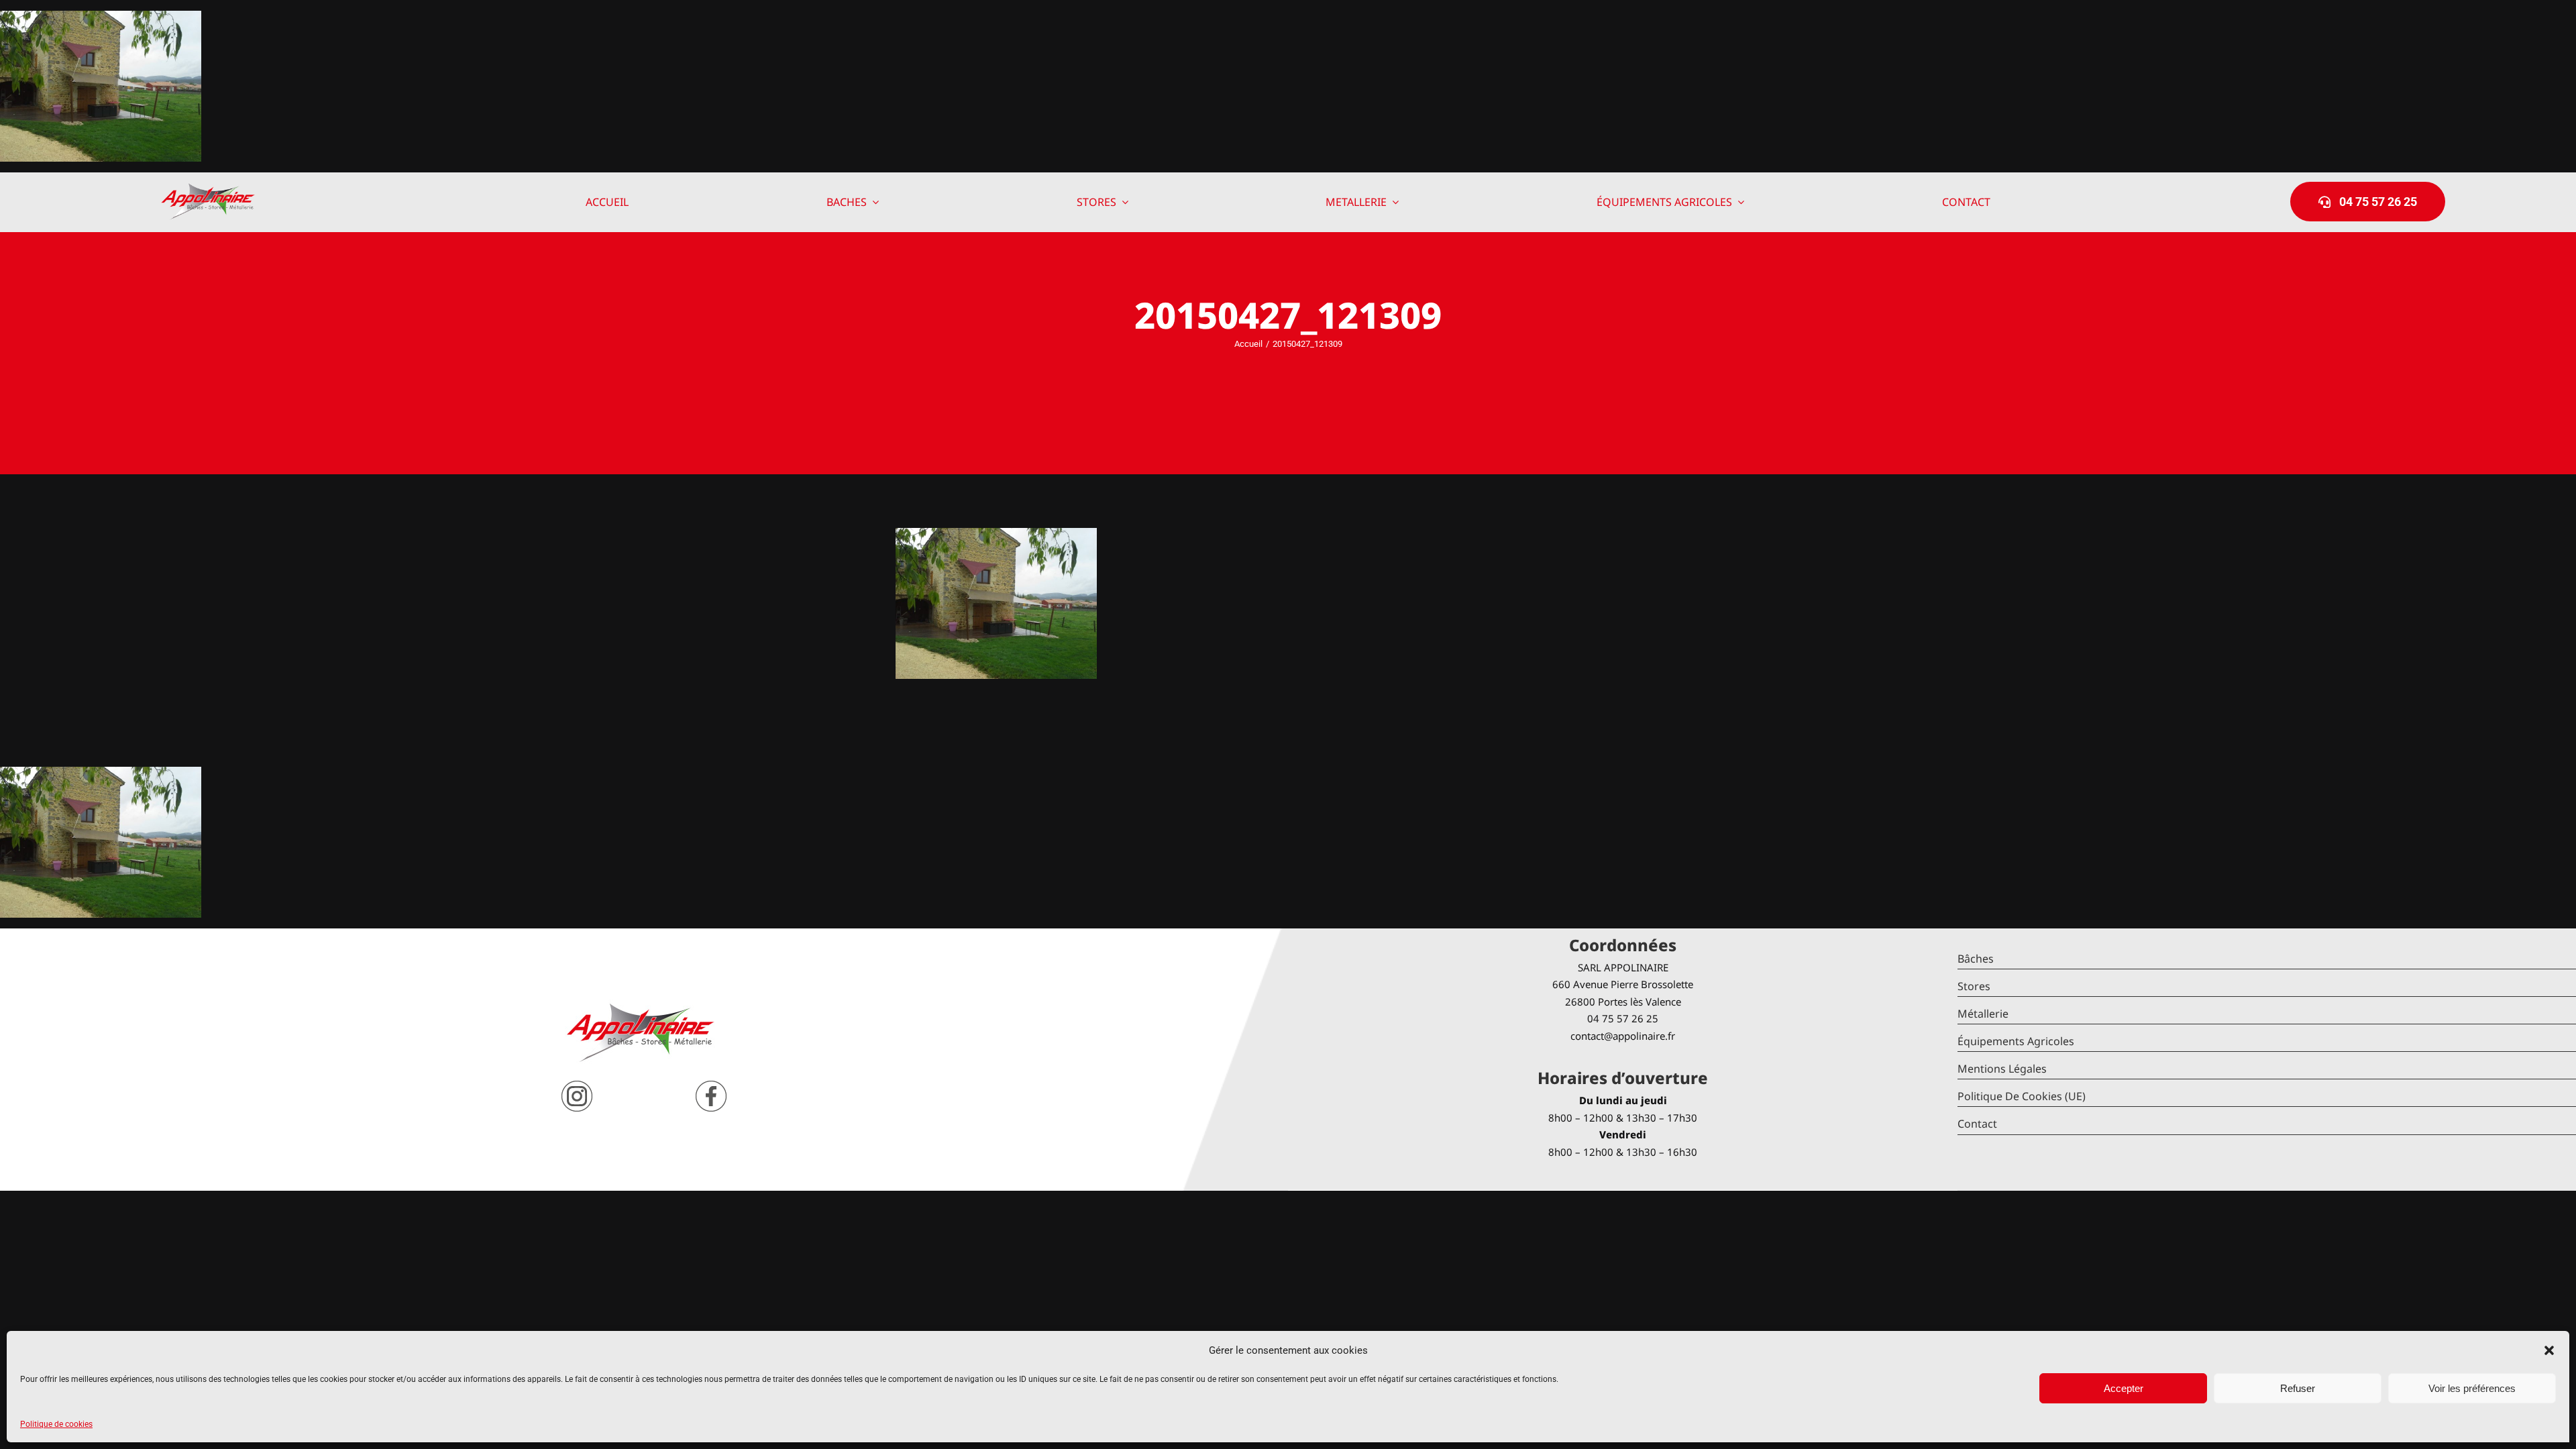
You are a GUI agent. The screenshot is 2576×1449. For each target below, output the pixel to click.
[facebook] (711, 1086)
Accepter (2124, 1388)
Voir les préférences (2472, 1388)
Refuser (2298, 1388)
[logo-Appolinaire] (208, 188)
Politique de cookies (56, 1424)
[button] (2549, 1350)
